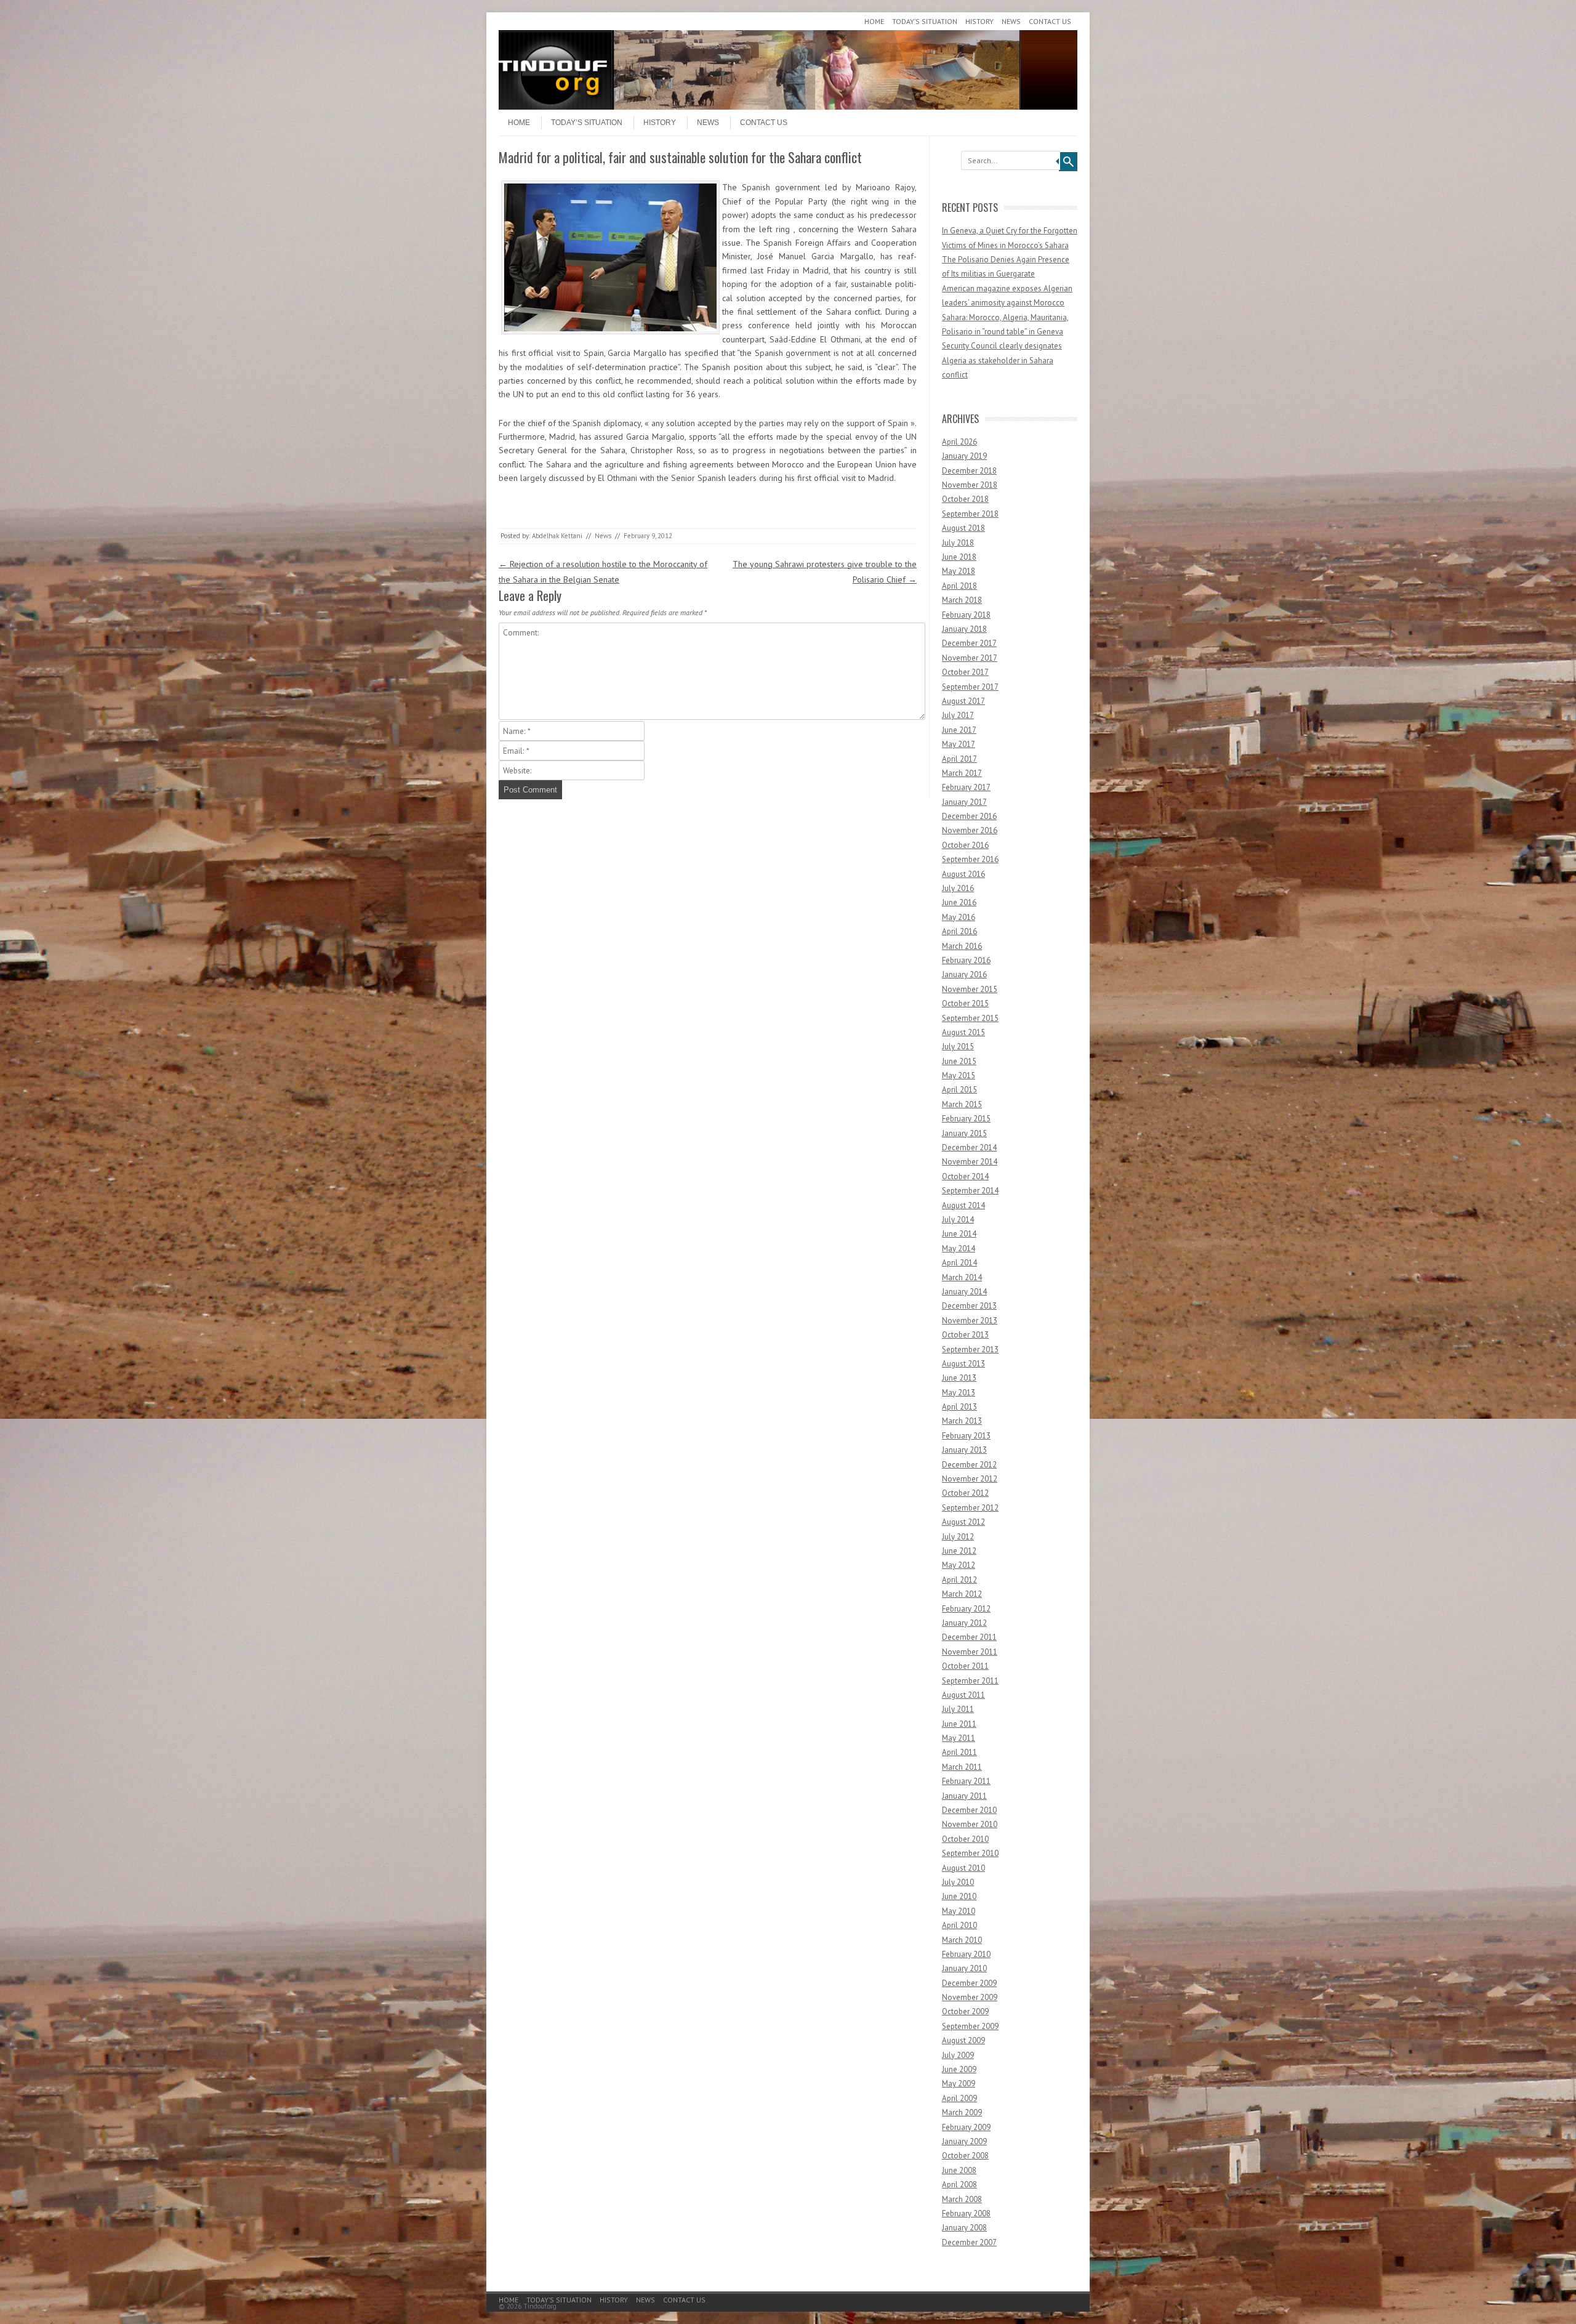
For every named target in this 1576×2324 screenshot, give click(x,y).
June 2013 (959, 1378)
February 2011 (966, 1781)
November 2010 (970, 1824)
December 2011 (969, 1637)
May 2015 (959, 1075)
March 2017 (962, 773)
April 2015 (959, 1090)
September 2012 (970, 1508)
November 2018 (970, 485)
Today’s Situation (925, 21)
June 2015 (959, 1061)
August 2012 (963, 1522)
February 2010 (966, 1954)
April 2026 (959, 442)
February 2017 (966, 787)
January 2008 (964, 2228)
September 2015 (970, 1018)
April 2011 (959, 1752)
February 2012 (966, 1609)
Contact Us (1050, 21)
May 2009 (959, 2084)
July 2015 (958, 1047)
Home (874, 21)
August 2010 (963, 1868)
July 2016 (958, 888)
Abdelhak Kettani (557, 536)
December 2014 (969, 1148)
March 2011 (962, 1767)
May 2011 (959, 1738)
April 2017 (959, 759)
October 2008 (965, 2156)
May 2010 (959, 1911)
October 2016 (965, 845)
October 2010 (965, 1839)
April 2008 (959, 2185)
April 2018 (959, 586)
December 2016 (969, 816)
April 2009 (959, 2098)
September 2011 (970, 1681)
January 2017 (964, 802)
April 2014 (959, 1263)
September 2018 (970, 514)
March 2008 (962, 2199)
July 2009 (958, 2055)
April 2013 (959, 1407)
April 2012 (959, 1580)
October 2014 (965, 1176)
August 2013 (963, 1364)
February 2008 (966, 2213)
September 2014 (970, 1191)
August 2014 (963, 1205)
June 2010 (959, 1896)
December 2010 (969, 1810)
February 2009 (966, 2127)
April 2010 (959, 1925)
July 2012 (958, 1537)
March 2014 (962, 1277)
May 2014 (959, 1249)
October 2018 (965, 499)
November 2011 (970, 1652)
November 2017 (970, 658)
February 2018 (966, 615)
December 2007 (969, 2242)
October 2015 (965, 1003)
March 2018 (962, 600)
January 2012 (964, 1623)
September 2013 (970, 1350)
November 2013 (970, 1321)
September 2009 (970, 2026)
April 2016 (959, 931)
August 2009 (963, 2040)
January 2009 (964, 2141)
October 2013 (965, 1335)
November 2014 (970, 1162)
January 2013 (964, 1450)
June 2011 (959, 1724)
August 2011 (963, 1695)
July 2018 (958, 543)
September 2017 (970, 687)
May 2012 (959, 1565)
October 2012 (965, 1493)
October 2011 (965, 1666)
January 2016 (964, 974)
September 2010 (970, 1853)
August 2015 (963, 1032)
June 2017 (959, 730)
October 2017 (965, 672)
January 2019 (964, 456)
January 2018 (964, 629)
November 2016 (970, 830)
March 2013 (962, 1421)
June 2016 (959, 902)
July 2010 (958, 1882)
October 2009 (965, 2011)
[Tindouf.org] (788, 107)
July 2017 (958, 715)
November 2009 (970, 1997)
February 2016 (966, 960)
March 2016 (962, 946)
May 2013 (959, 1393)
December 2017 (969, 643)
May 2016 (959, 917)
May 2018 (959, 571)
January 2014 (964, 1292)
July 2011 (958, 1709)
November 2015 (970, 989)
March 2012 (962, 1594)
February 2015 (966, 1119)
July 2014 (958, 1220)
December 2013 (969, 1306)
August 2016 (963, 874)
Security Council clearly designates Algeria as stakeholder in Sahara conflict (1002, 360)
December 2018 (969, 471)
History (979, 21)
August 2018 (963, 528)
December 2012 (969, 1465)
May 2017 (959, 744)
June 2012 (959, 1551)
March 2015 (962, 1104)
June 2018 (959, 557)
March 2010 (962, 1940)
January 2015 (964, 1133)
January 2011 (964, 1796)
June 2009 (959, 2069)
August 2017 (963, 701)
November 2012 (970, 1479)
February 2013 (966, 1436)
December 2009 (969, 1983)
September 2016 (970, 859)
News (1011, 21)
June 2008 (959, 2170)
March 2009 (962, 2112)
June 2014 (959, 1234)
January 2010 (964, 1968)
